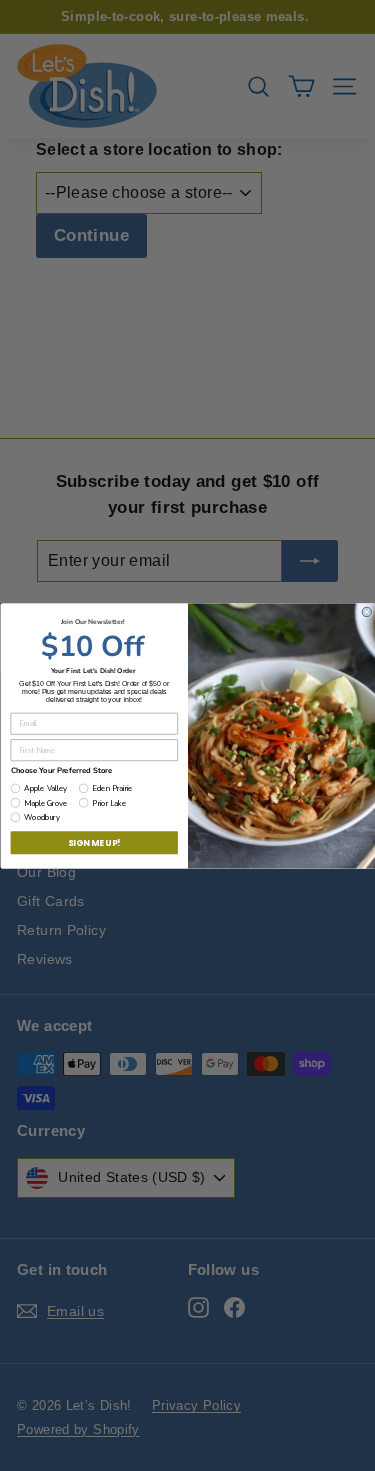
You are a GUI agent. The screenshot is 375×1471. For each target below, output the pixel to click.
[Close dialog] (367, 612)
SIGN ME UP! (93, 842)
